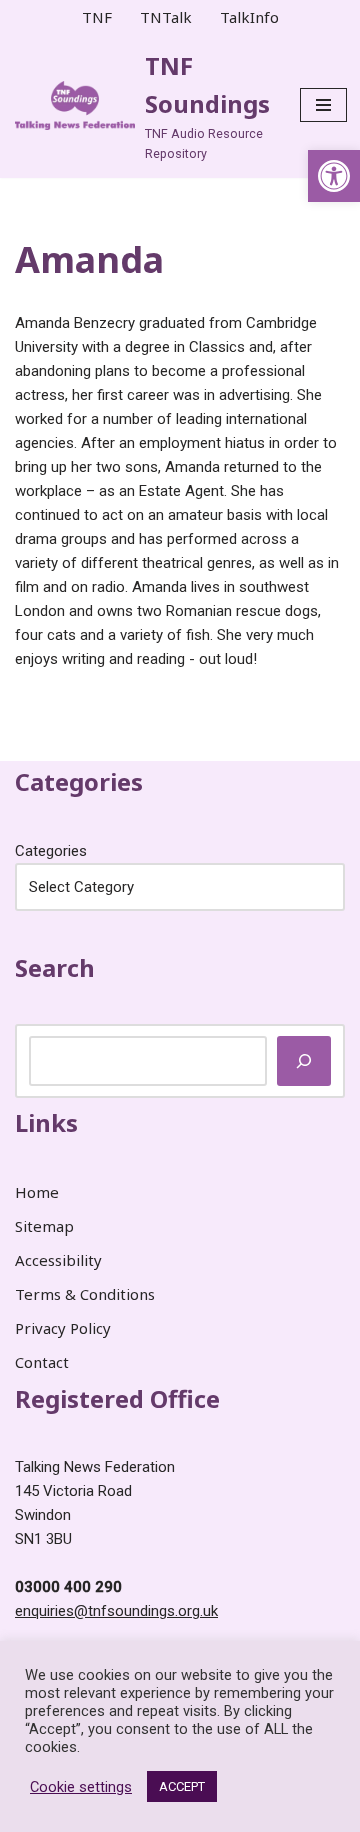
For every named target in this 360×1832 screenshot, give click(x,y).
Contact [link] (42, 1362)
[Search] (304, 1061)
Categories (51, 851)
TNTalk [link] (166, 17)
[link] (334, 176)
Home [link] (37, 1192)
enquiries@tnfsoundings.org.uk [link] (116, 1611)
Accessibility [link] (58, 1260)
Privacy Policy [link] (63, 1328)
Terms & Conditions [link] (85, 1294)
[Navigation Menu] (323, 105)
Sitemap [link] (44, 1226)
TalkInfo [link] (249, 17)
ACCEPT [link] (182, 1786)
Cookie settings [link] (81, 1787)
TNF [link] (97, 17)
